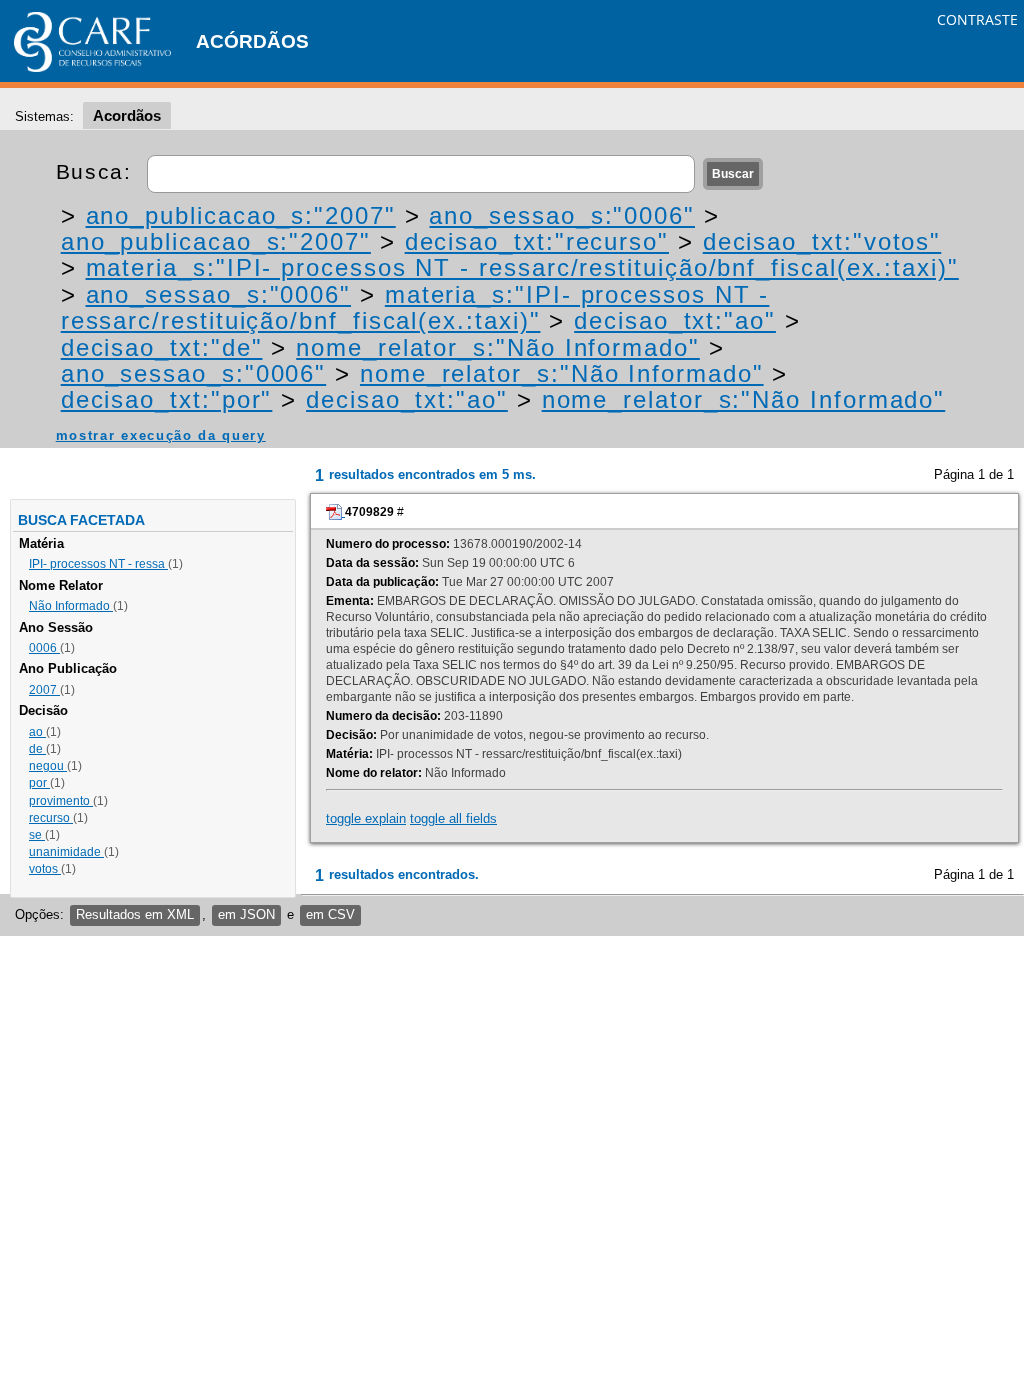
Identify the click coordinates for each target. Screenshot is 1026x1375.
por (39, 783)
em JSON (246, 914)
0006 (44, 648)
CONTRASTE (977, 19)
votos (45, 869)
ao (37, 732)
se (37, 835)
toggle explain (366, 818)
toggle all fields (453, 818)
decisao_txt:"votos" (822, 241)
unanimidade (66, 852)
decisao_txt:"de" (162, 347)
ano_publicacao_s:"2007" (241, 215)
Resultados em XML (135, 914)
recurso (51, 818)
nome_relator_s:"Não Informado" (498, 347)
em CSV (330, 914)
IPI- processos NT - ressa (98, 564)
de (37, 749)
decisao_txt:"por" (167, 399)
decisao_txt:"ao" (675, 320)
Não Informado (71, 606)
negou (48, 766)
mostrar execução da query (161, 435)
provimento (61, 801)
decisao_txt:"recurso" (537, 241)
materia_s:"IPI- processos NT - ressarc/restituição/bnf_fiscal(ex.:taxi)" (522, 267)
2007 (44, 690)
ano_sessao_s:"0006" (561, 215)
